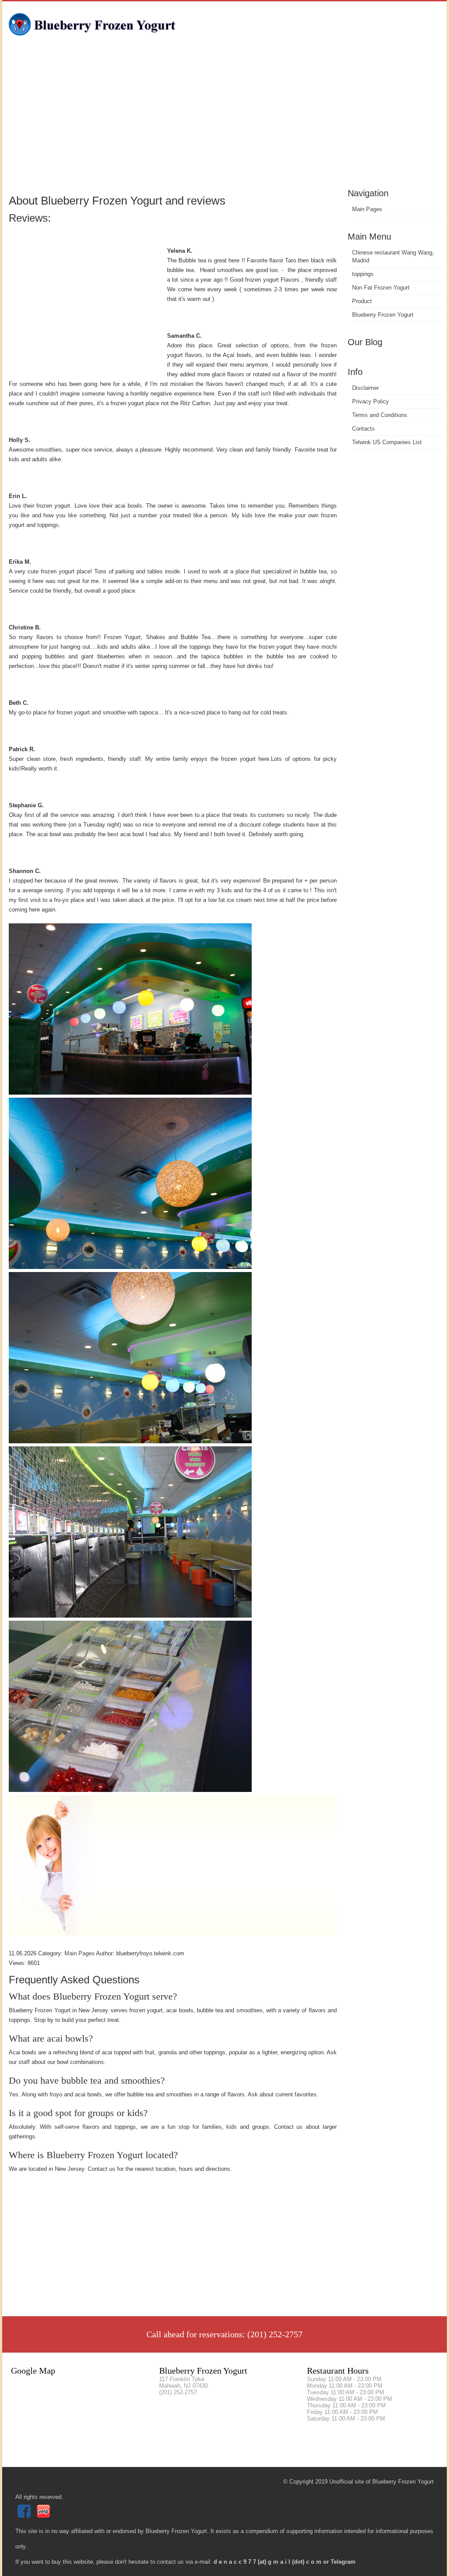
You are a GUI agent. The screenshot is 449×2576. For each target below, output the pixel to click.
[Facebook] (25, 2516)
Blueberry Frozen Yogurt (383, 315)
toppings (363, 274)
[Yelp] (45, 2516)
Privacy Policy (371, 401)
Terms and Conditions (380, 415)
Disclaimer (365, 388)
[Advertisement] (224, 120)
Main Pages (367, 209)
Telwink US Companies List (387, 442)
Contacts (363, 429)
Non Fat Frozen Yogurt (381, 288)
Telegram (343, 2562)
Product (362, 301)
